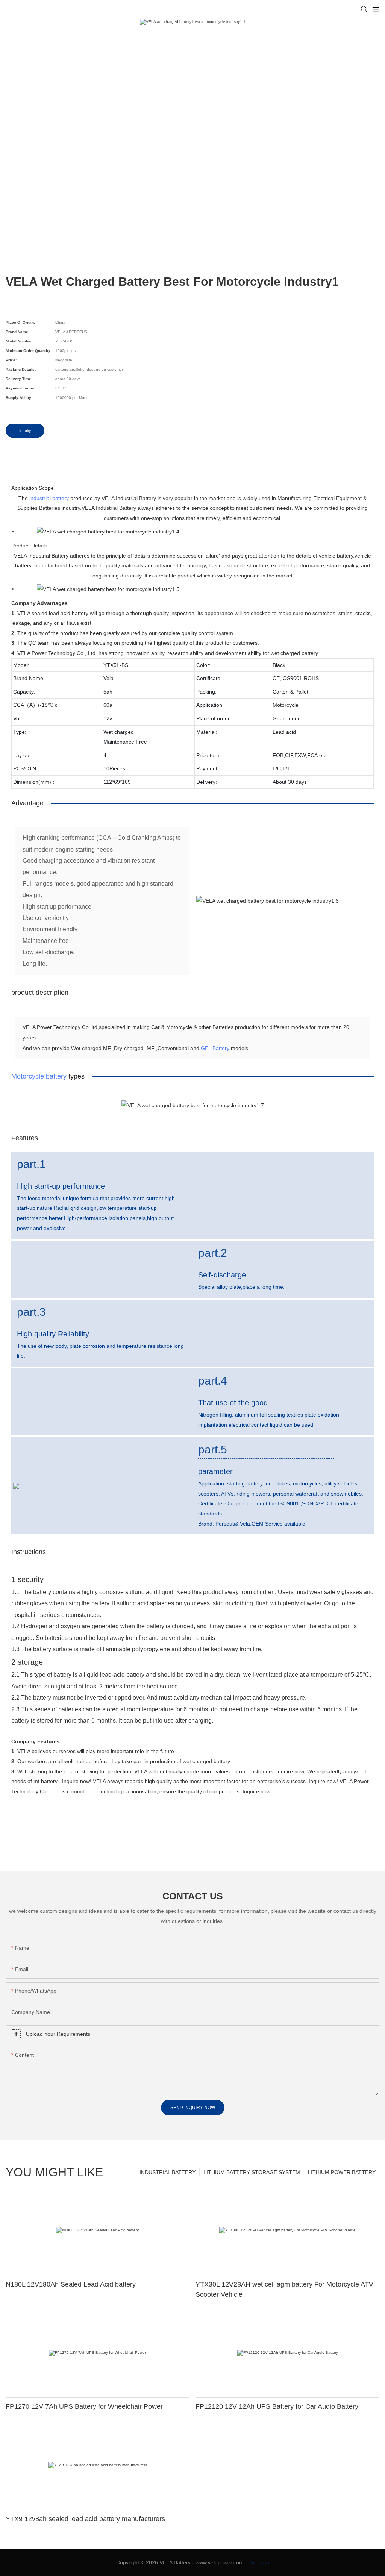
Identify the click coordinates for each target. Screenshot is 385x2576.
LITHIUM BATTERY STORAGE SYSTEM (252, 2172)
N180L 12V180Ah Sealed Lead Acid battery (71, 2284)
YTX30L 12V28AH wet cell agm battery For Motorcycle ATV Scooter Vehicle (284, 2289)
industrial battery (49, 498)
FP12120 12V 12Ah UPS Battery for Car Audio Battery (277, 2406)
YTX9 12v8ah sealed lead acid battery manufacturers (85, 2519)
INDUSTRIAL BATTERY (167, 2172)
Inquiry (25, 431)
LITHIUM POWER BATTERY (342, 2172)
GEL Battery (215, 1048)
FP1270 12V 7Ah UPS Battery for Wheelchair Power (84, 2406)
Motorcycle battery (39, 1076)
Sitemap (259, 2562)
